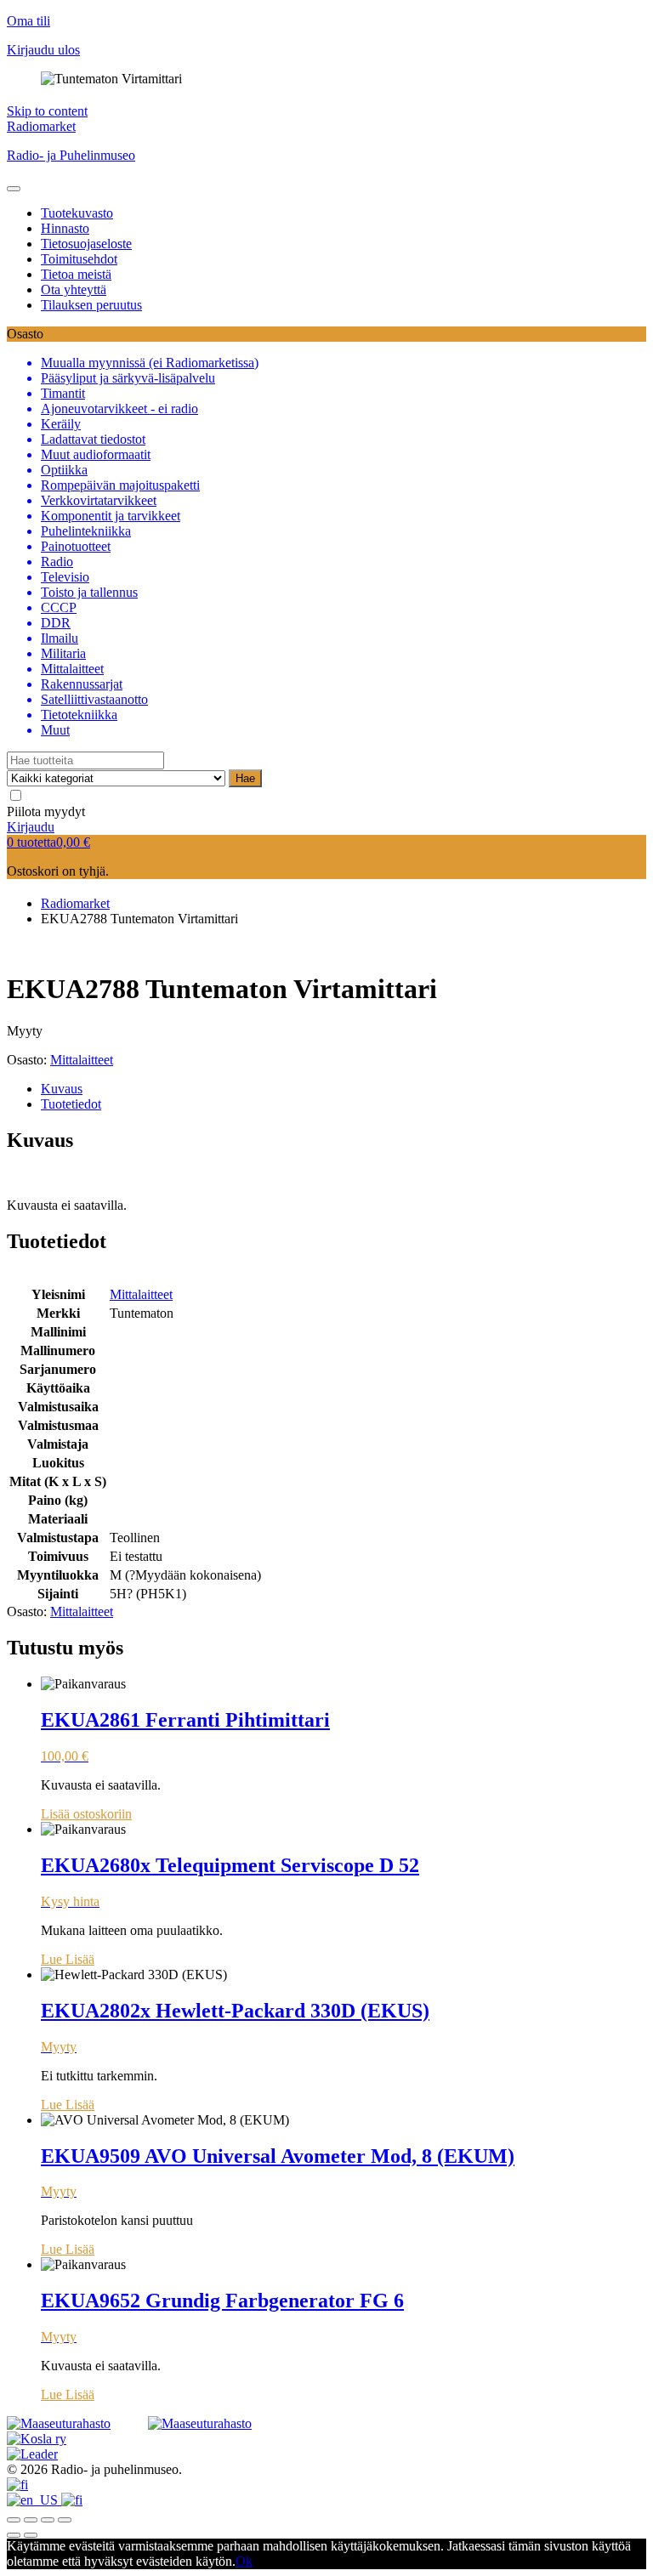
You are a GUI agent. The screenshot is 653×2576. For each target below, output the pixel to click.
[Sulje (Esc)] (14, 2520)
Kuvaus (62, 1089)
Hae (245, 778)
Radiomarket (41, 126)
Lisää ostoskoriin (86, 1814)
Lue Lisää (68, 1959)
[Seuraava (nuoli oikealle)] (31, 2535)
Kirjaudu (31, 827)
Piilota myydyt (46, 811)
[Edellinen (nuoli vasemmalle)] (14, 2535)
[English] (34, 2500)
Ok (244, 2561)
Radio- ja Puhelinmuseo (71, 155)
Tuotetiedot (71, 1104)
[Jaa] (31, 2520)
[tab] (344, 1089)
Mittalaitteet (82, 1060)
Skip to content (47, 111)
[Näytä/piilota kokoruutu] (48, 2520)
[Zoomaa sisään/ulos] (65, 2520)
